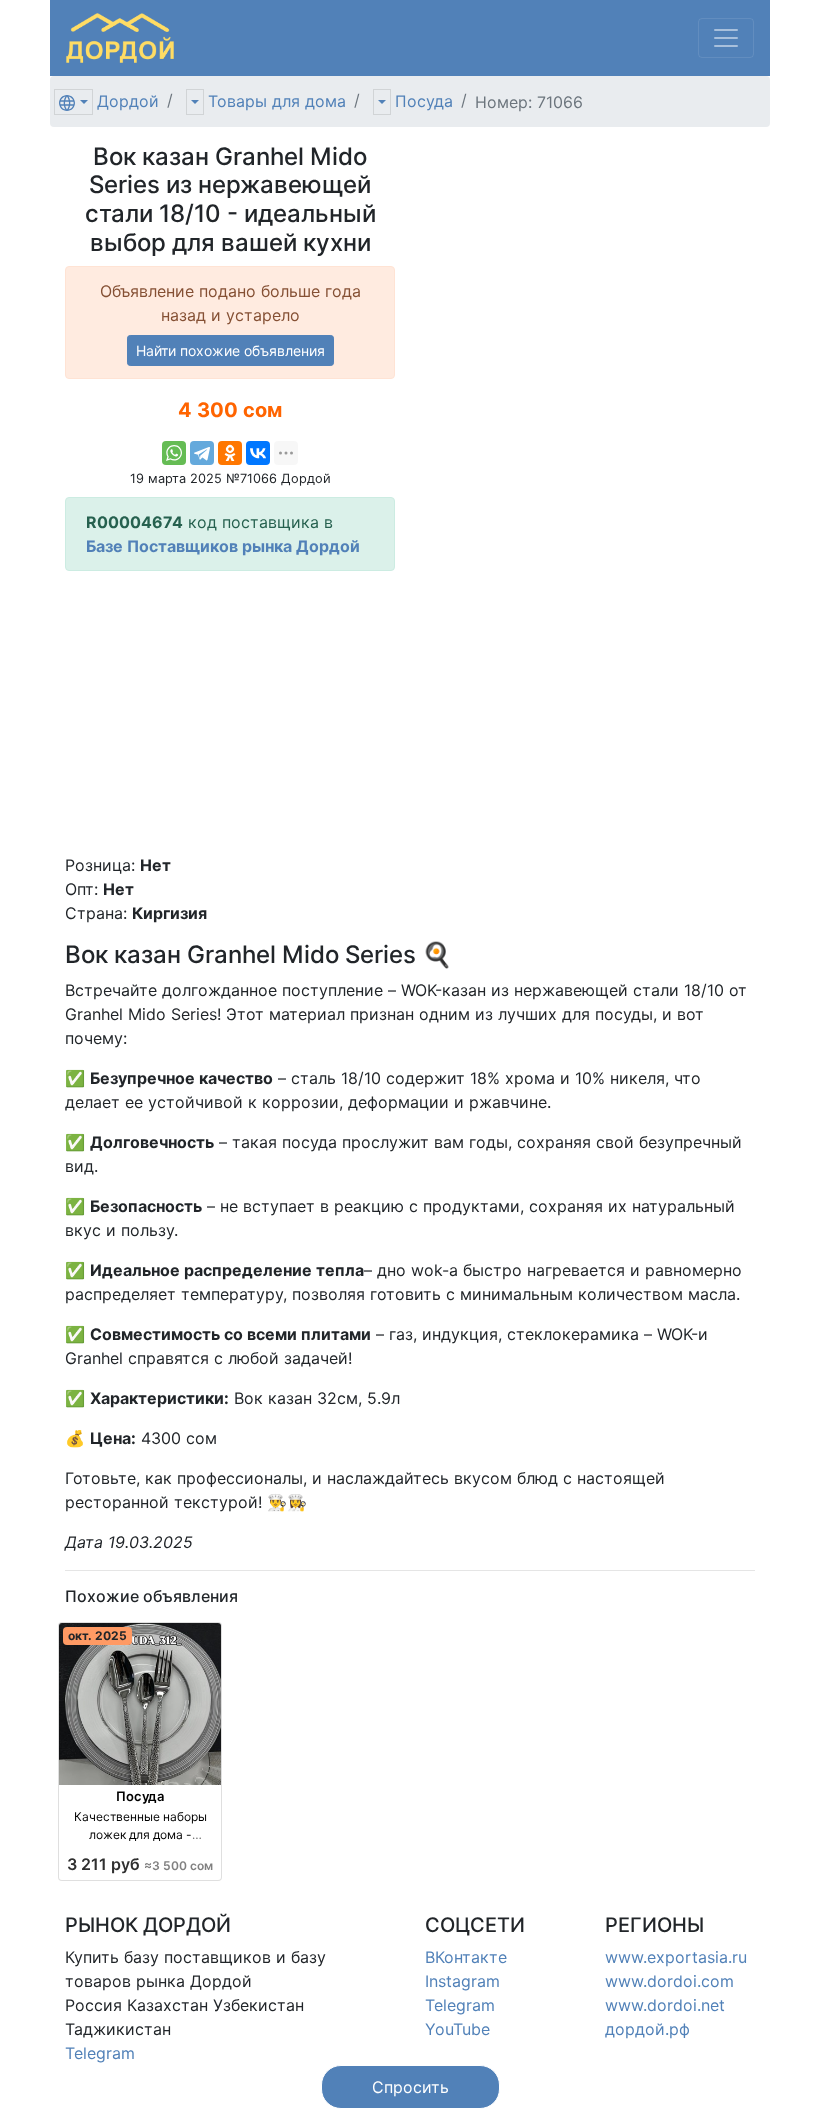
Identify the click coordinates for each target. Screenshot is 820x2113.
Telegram (100, 2053)
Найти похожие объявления (230, 350)
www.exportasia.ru (676, 1957)
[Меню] (726, 38)
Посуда (424, 101)
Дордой (128, 101)
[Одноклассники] (230, 453)
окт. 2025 (97, 1635)
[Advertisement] (230, 712)
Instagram (462, 1981)
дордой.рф (647, 2029)
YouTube (457, 2029)
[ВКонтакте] (258, 453)
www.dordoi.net (665, 2005)
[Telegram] (202, 453)
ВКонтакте (466, 1957)
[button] (410, 2087)
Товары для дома (277, 101)
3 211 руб (140, 1864)
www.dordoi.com (669, 1981)
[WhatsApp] (174, 453)
